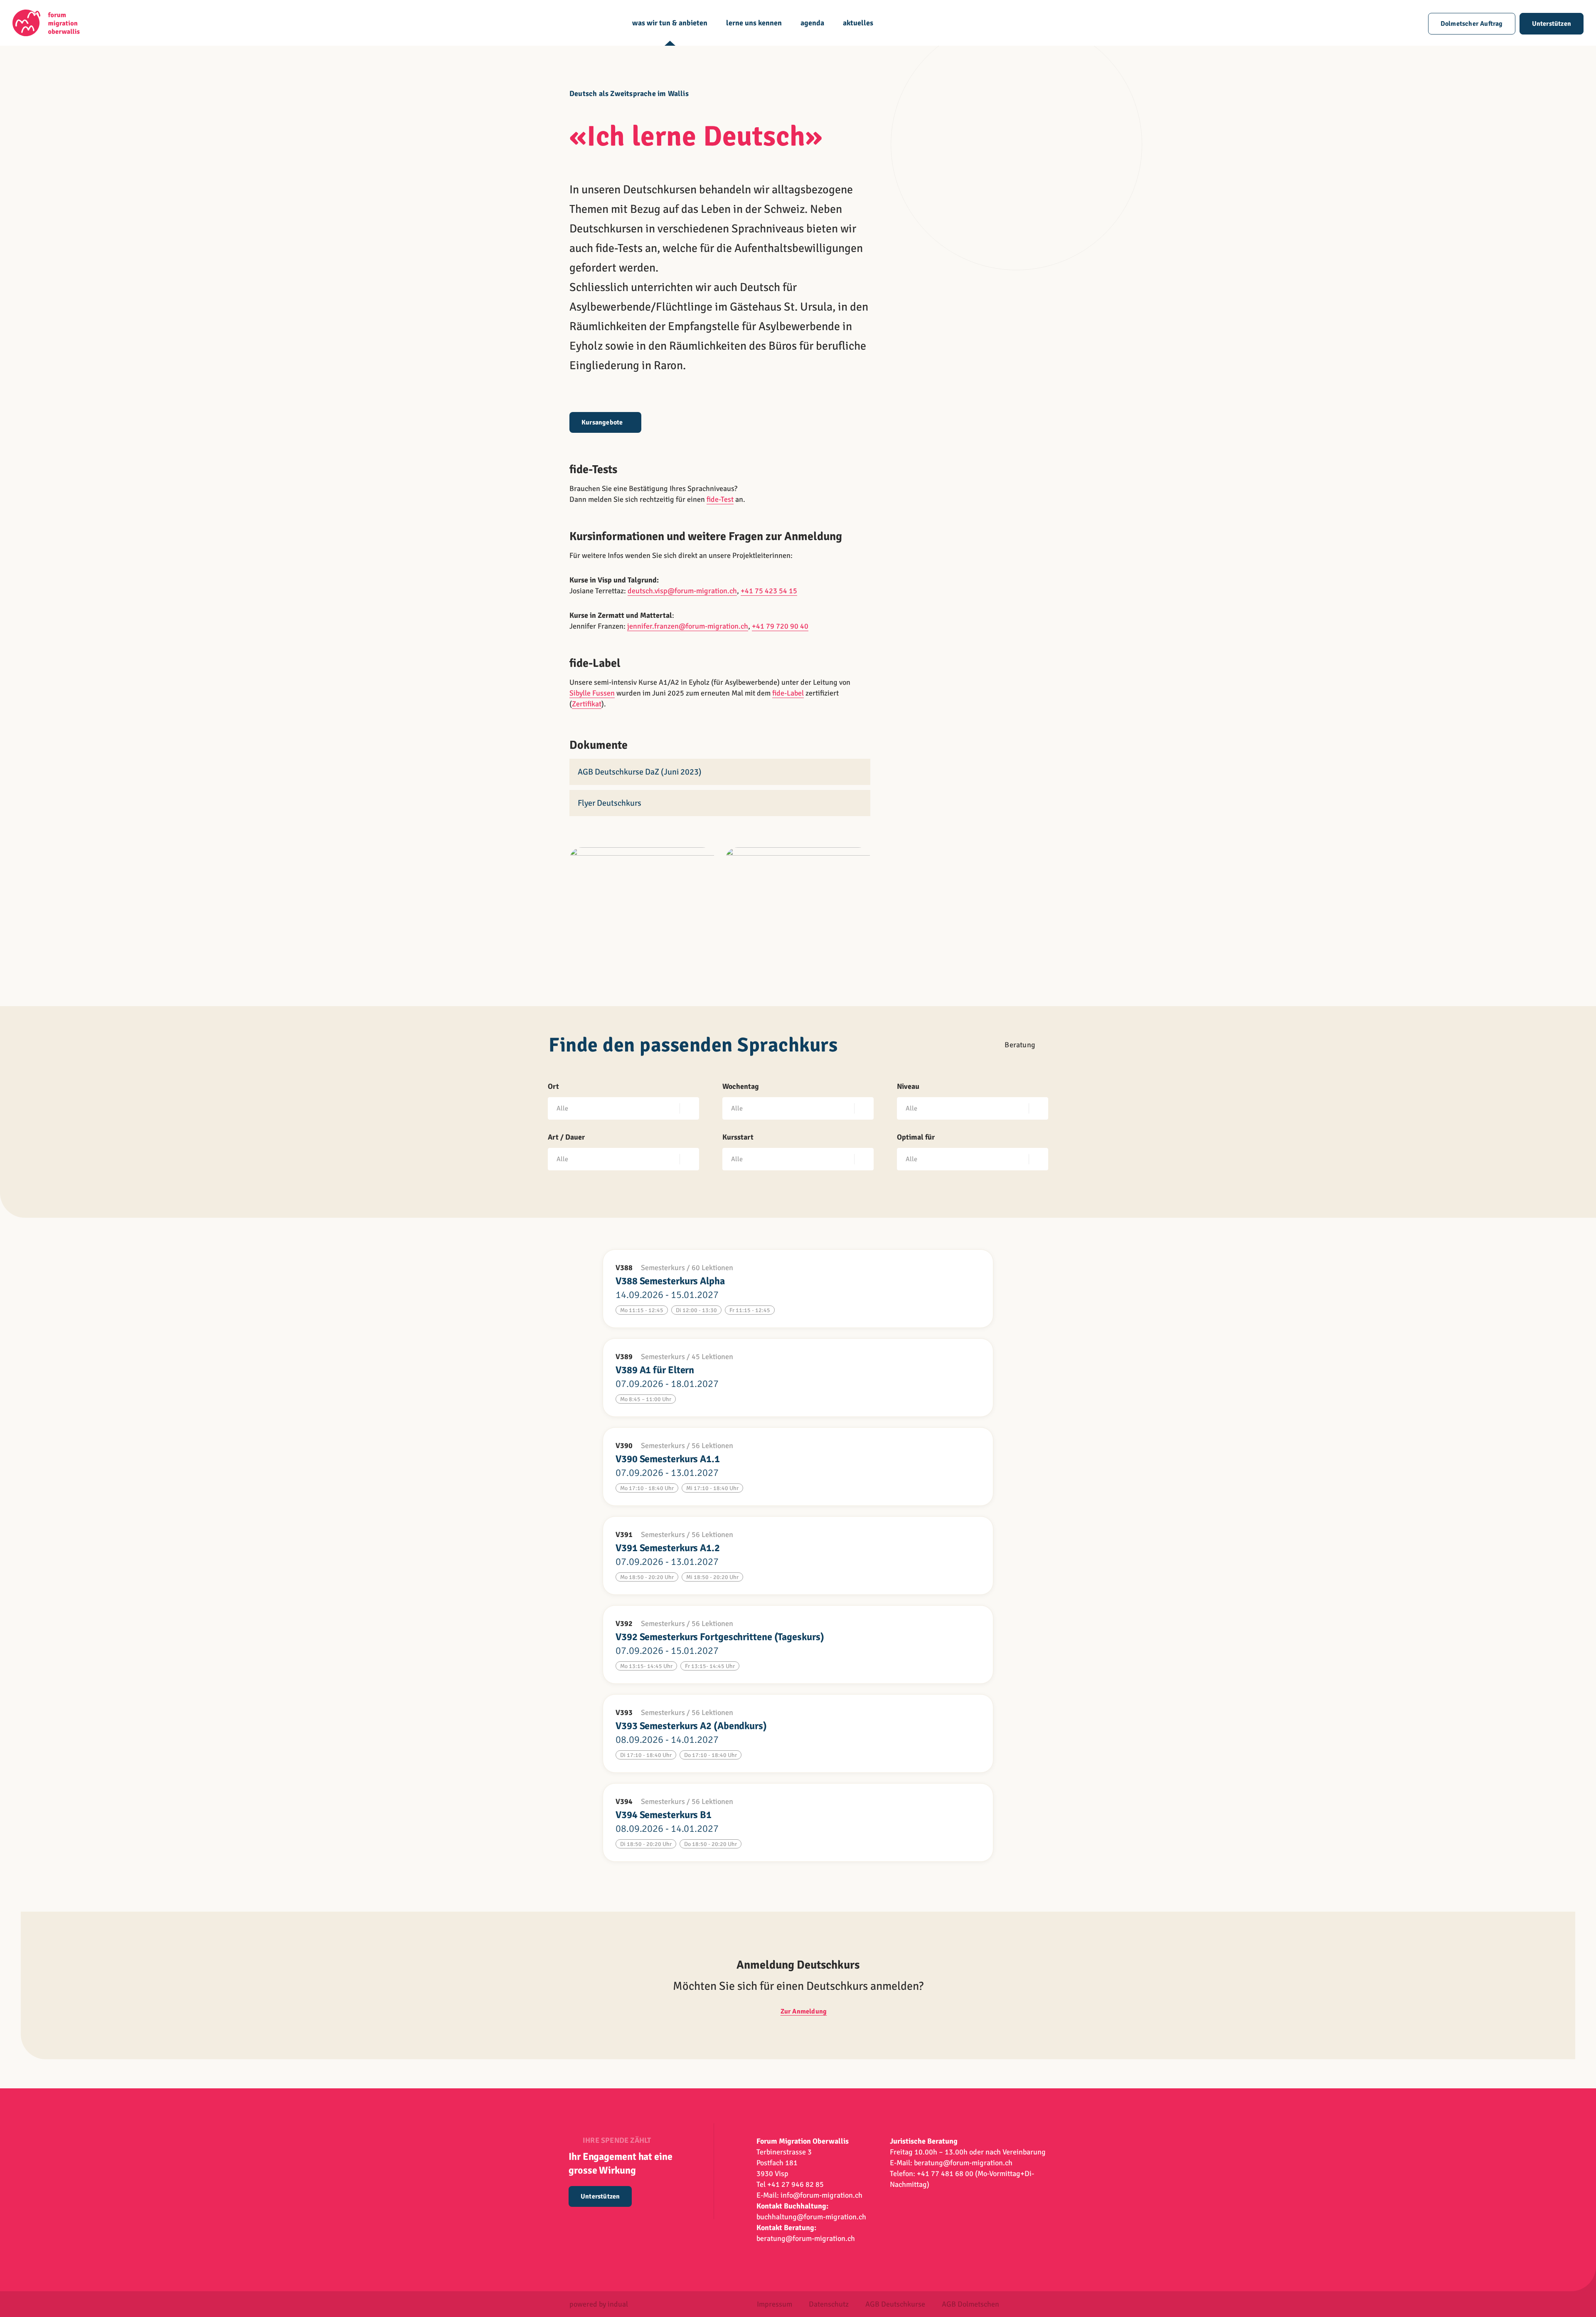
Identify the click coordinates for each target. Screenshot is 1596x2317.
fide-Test (720, 499)
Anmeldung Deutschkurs (798, 1965)
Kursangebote (602, 422)
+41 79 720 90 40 (780, 626)
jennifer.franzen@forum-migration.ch (688, 626)
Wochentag (741, 1086)
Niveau (908, 1086)
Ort (553, 1086)
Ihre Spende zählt (617, 2140)
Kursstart (738, 1137)
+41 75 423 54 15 (769, 591)
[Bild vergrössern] (642, 901)
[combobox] (623, 1108)
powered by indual (599, 2304)
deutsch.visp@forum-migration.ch (682, 591)
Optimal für (916, 1137)
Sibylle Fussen (592, 693)
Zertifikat (587, 704)
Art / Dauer (566, 1137)
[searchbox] (615, 1108)
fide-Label (788, 693)
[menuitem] (670, 32)
